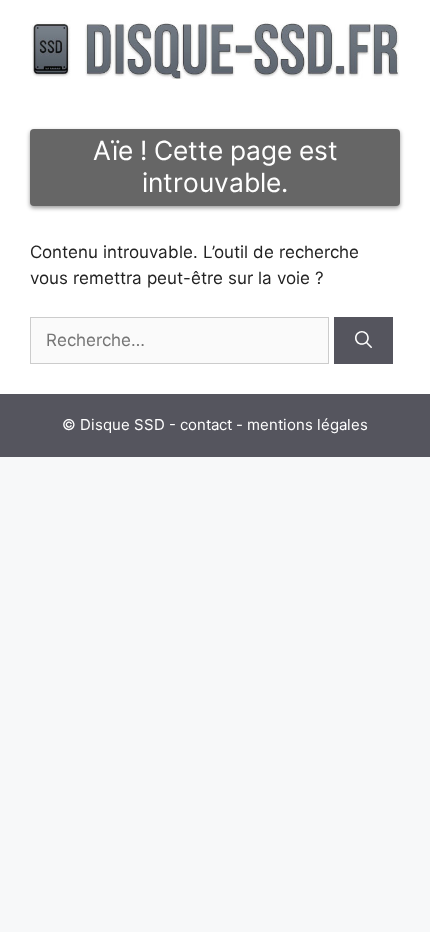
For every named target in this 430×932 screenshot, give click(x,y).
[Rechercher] (363, 341)
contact (206, 424)
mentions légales (307, 424)
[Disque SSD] (215, 48)
